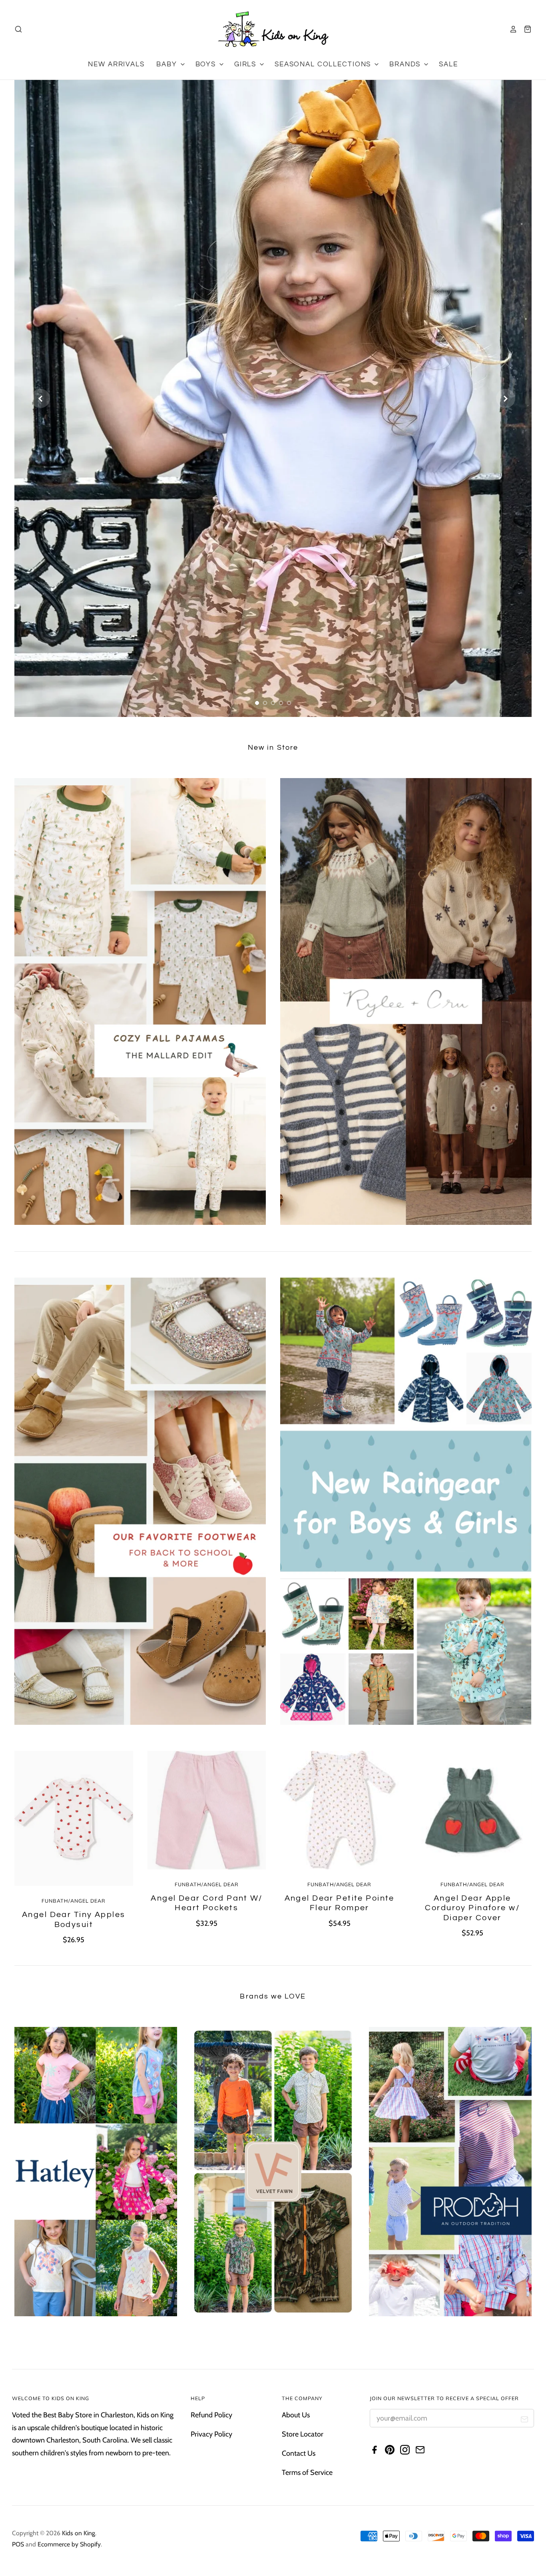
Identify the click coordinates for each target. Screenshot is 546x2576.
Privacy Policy (211, 2434)
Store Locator (303, 2434)
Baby (168, 64)
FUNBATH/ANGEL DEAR (74, 1901)
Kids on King (79, 2533)
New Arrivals (116, 64)
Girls (246, 64)
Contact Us (299, 2453)
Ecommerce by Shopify (69, 2544)
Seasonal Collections (324, 64)
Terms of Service (307, 2472)
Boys (207, 64)
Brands (406, 64)
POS (18, 2544)
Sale (448, 64)
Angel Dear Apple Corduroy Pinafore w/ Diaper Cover (472, 1908)
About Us (296, 2415)
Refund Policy (211, 2415)
